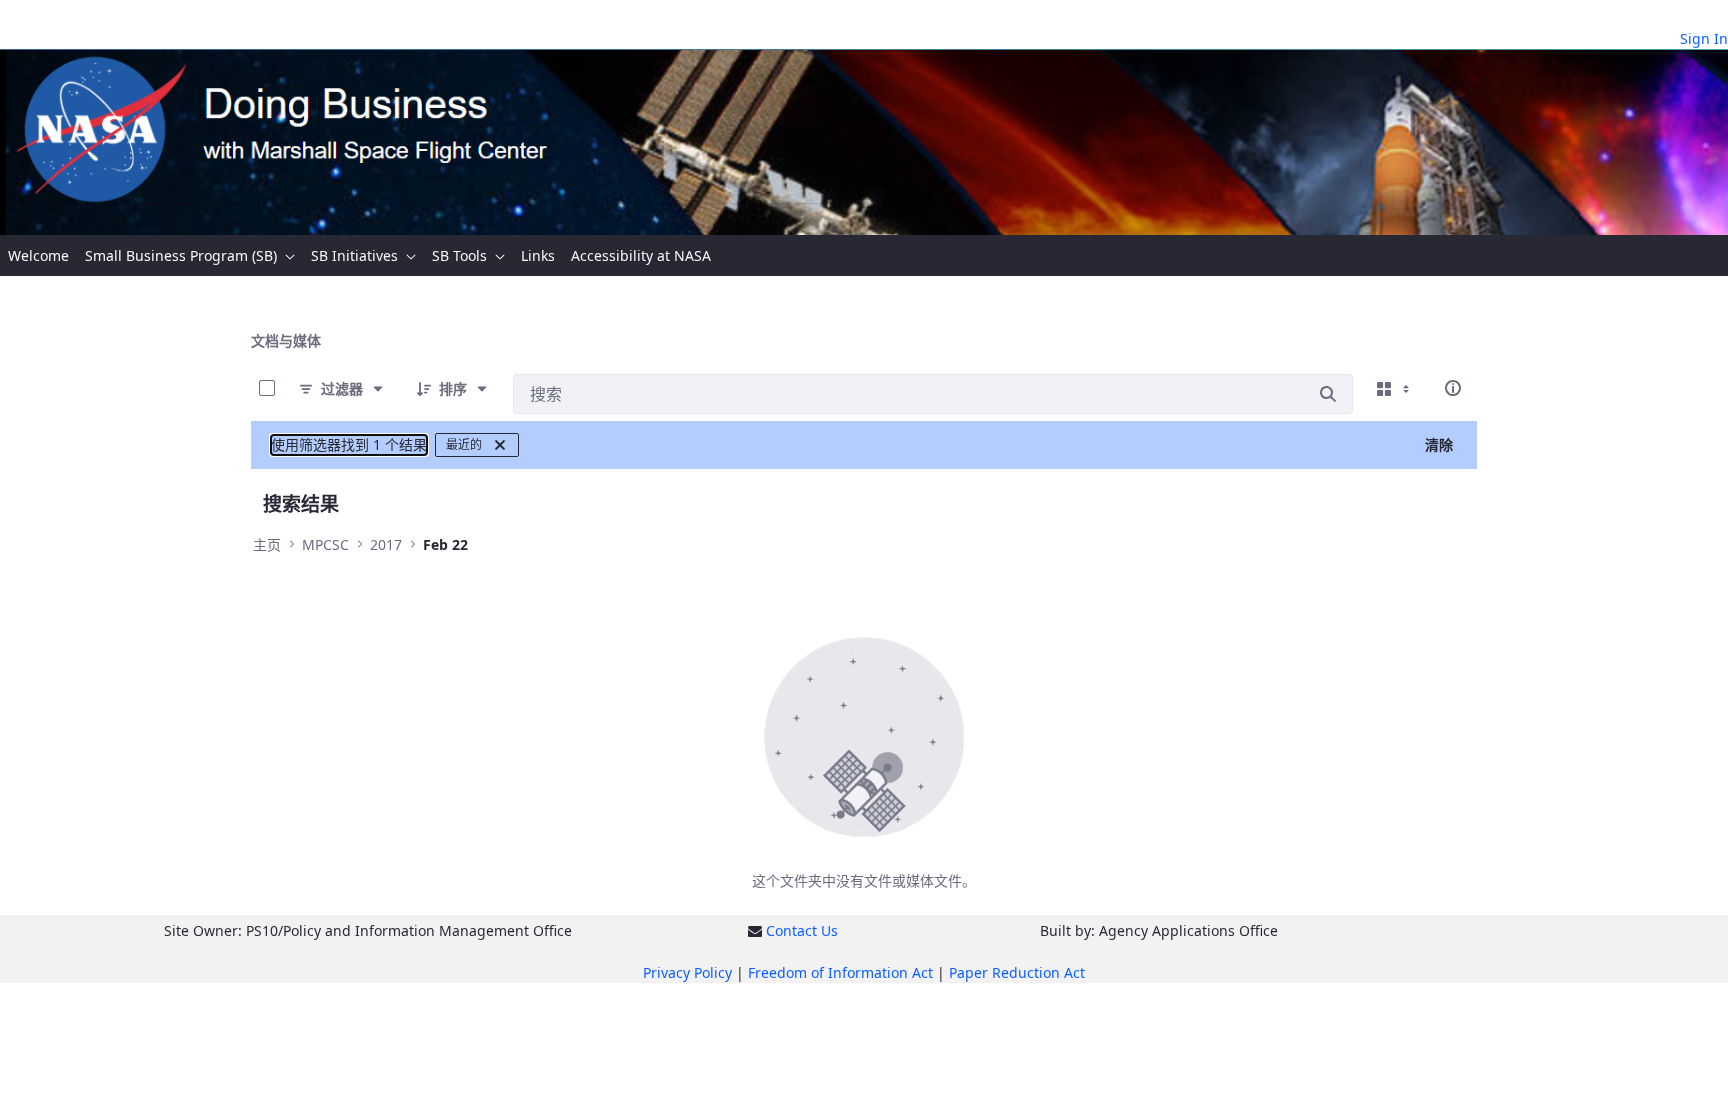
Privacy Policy (687, 972)
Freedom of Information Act (840, 972)
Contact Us (802, 930)
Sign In (1704, 38)
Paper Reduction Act (1017, 972)
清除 (1439, 444)
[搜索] (1328, 394)
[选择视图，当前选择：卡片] (1395, 388)
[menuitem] (38, 255)
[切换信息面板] (1453, 388)
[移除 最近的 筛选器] (500, 445)
